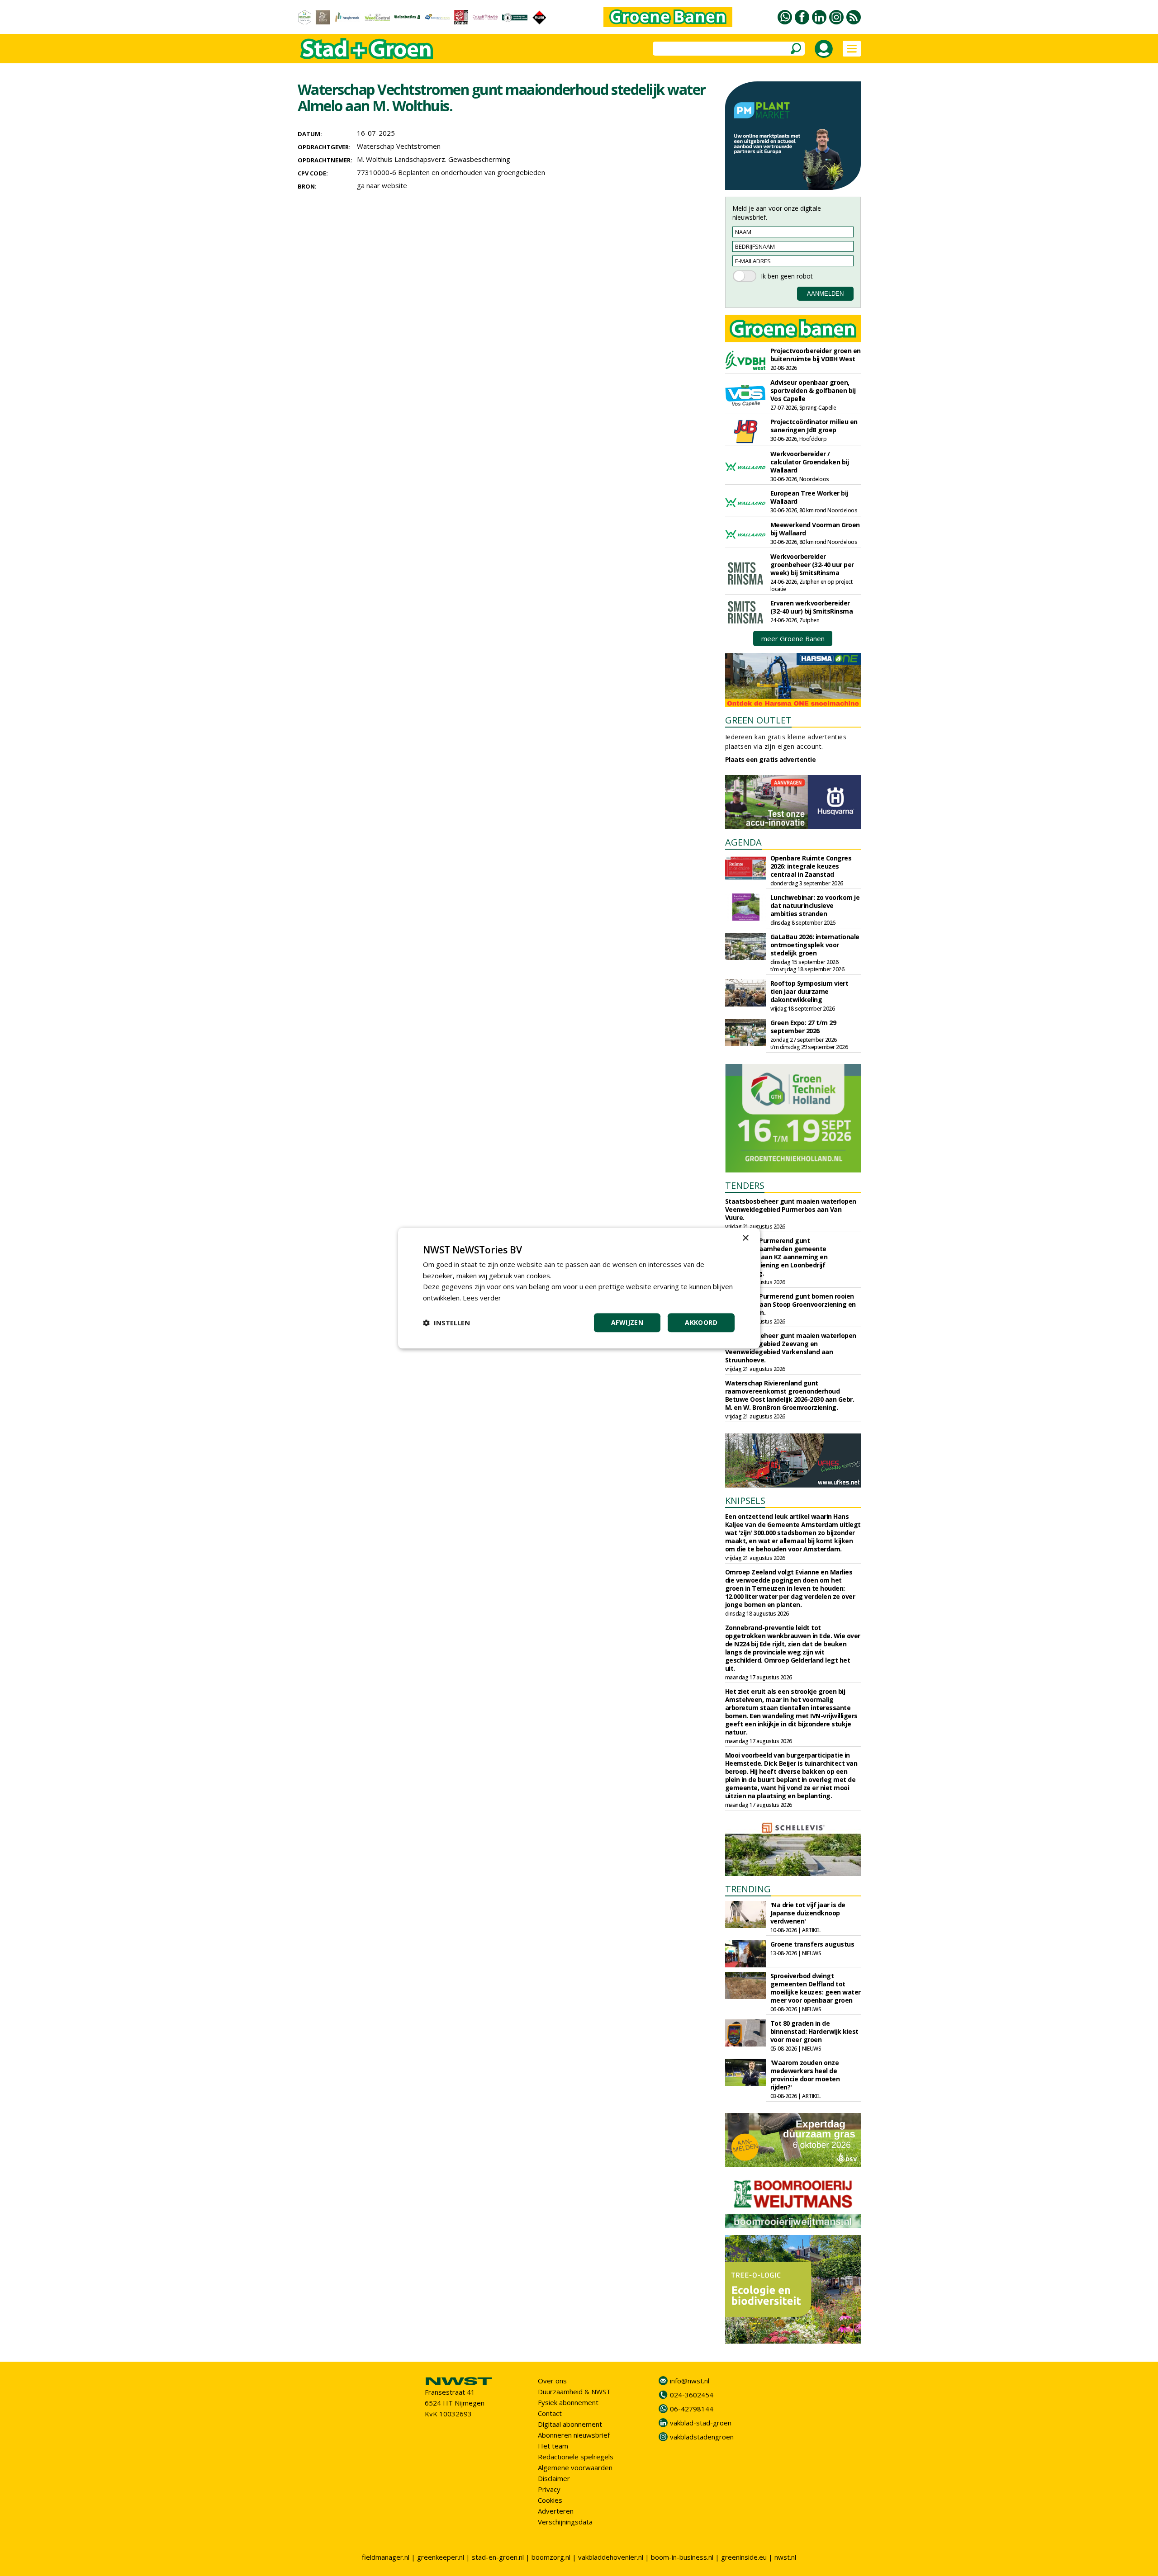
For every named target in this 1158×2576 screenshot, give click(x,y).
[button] (446, 1323)
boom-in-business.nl (682, 2557)
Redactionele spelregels (576, 2457)
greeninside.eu (744, 2557)
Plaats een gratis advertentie (771, 759)
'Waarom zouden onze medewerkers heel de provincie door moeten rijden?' (805, 2075)
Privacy (549, 2489)
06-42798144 (692, 2409)
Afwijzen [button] (627, 1322)
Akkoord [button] (701, 1322)
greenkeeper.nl (441, 2557)
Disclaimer (554, 2478)
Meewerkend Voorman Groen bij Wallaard (815, 529)
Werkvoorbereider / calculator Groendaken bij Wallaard (810, 462)
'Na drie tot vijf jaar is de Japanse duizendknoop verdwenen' (808, 1913)
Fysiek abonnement (568, 2402)
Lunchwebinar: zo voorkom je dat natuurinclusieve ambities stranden (815, 905)
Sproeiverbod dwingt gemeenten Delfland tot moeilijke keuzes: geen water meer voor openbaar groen (816, 1988)
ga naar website (382, 185)
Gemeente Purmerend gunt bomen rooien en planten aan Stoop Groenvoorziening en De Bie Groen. (790, 1304)
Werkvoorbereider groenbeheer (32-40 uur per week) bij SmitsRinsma (812, 565)
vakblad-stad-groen (701, 2423)
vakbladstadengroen (702, 2437)
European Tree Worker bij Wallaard (809, 497)
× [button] (745, 1238)
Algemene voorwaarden (575, 2467)
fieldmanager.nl (386, 2557)
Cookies (550, 2500)
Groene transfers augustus (812, 1944)
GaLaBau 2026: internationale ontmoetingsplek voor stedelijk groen (815, 945)
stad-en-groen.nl (498, 2557)
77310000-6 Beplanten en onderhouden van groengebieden (451, 172)
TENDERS (745, 1185)
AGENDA (743, 842)
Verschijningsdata (565, 2522)
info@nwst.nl (690, 2381)
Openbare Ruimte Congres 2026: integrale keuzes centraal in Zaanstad (811, 866)
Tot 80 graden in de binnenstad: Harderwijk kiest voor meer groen (814, 2031)
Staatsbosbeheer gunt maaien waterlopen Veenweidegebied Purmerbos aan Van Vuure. (791, 1209)
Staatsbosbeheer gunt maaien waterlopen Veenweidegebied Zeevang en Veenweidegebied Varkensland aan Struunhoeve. (791, 1348)
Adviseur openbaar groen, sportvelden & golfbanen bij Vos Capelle (813, 390)
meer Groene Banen (793, 638)
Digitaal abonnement (570, 2424)
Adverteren (556, 2511)
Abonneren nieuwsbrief (574, 2435)
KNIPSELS (745, 1501)
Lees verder (482, 1298)
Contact (550, 2413)
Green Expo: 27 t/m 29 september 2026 (803, 1027)
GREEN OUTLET (758, 720)
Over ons (552, 2381)
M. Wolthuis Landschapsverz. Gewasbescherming (434, 159)
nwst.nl (785, 2557)
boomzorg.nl (551, 2557)
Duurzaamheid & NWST (574, 2392)
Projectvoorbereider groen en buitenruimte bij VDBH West (816, 355)
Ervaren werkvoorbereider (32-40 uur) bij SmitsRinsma (812, 607)
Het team (553, 2446)
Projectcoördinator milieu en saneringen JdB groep (814, 426)
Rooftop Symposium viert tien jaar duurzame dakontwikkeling (809, 991)
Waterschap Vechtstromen (399, 146)
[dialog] (579, 1288)
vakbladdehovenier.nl (611, 2557)
